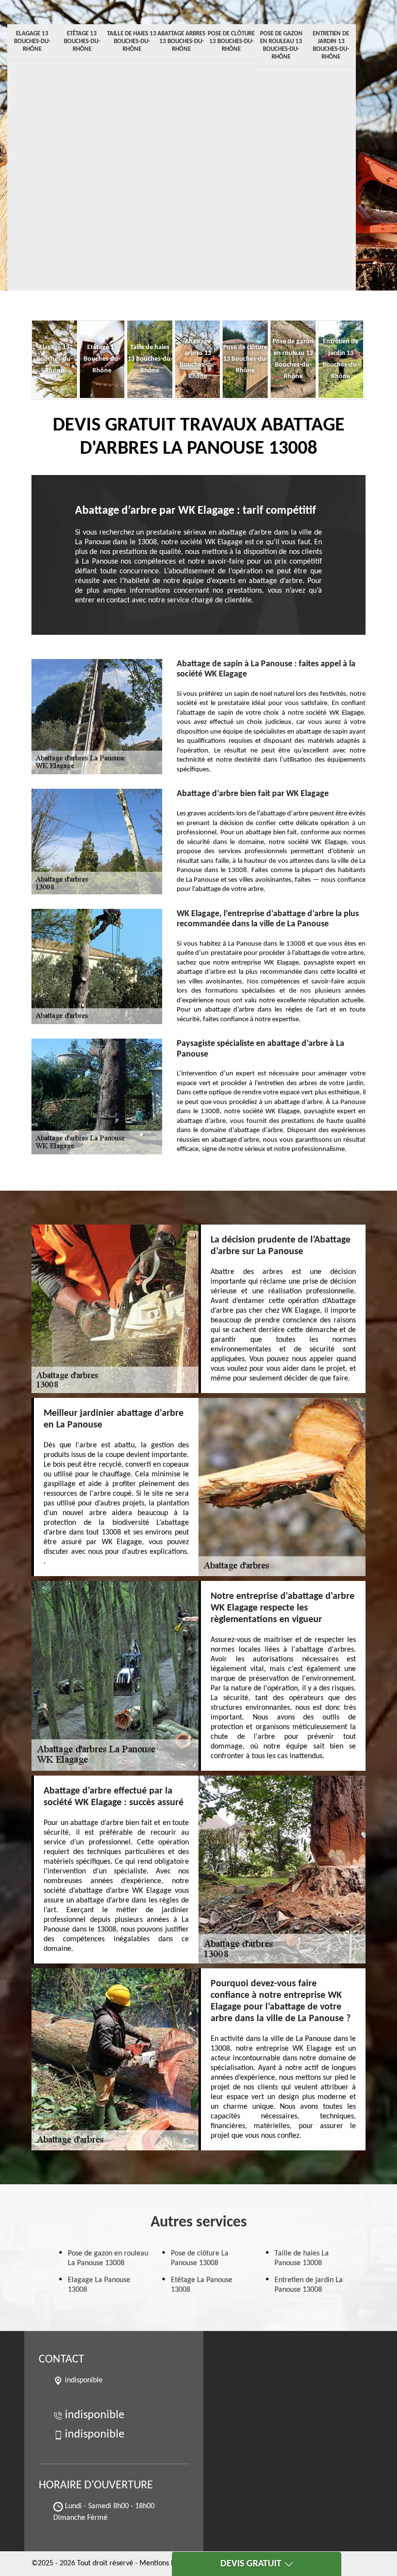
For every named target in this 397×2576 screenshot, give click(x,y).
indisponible (95, 2415)
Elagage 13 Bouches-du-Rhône (32, 41)
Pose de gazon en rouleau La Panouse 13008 (108, 2258)
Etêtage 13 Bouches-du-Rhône (82, 41)
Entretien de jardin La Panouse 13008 (309, 2285)
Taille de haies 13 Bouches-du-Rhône (132, 41)
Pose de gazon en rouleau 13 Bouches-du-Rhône (281, 45)
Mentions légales (166, 2563)
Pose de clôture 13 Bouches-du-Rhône (231, 41)
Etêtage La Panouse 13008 (202, 2285)
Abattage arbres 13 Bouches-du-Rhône (181, 41)
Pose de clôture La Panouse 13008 (200, 2258)
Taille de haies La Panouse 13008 (302, 2258)
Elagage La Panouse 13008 (99, 2285)
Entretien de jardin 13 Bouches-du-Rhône (331, 45)
